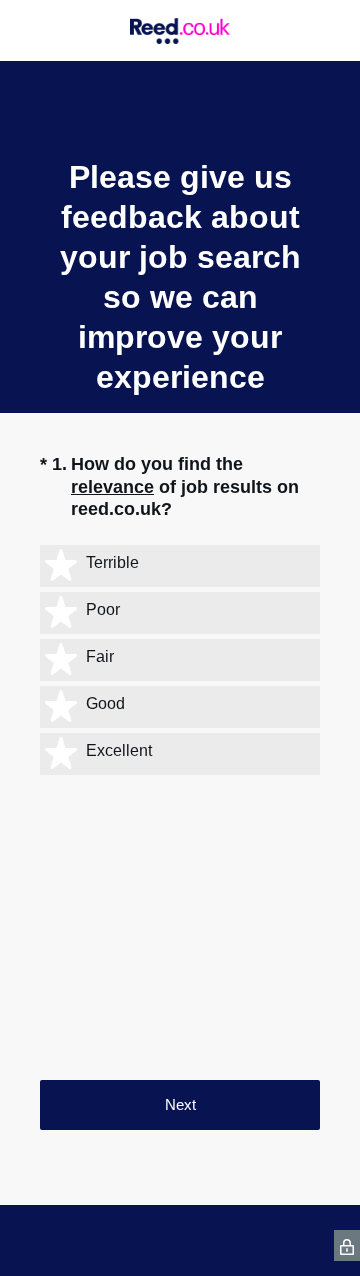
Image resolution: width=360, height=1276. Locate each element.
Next (180, 1104)
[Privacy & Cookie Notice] (347, 1245)
